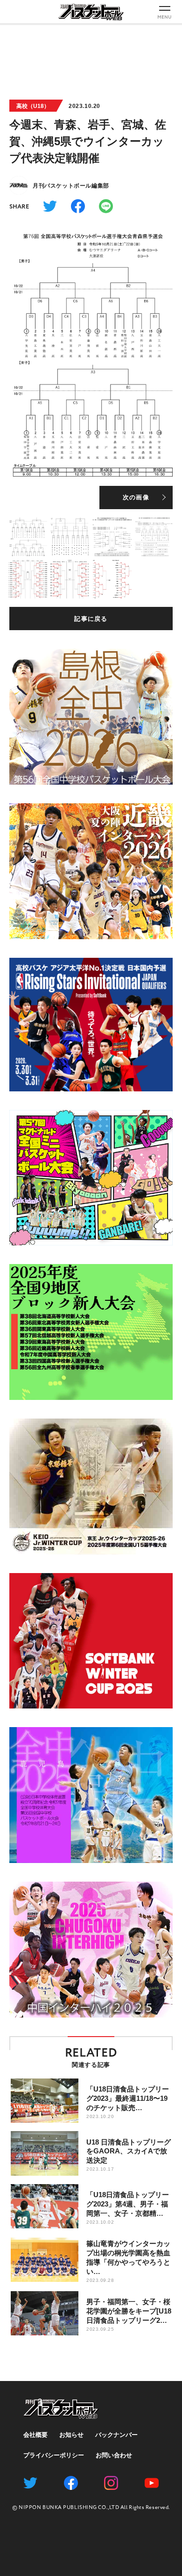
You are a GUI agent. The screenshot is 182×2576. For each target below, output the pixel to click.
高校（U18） (33, 106)
